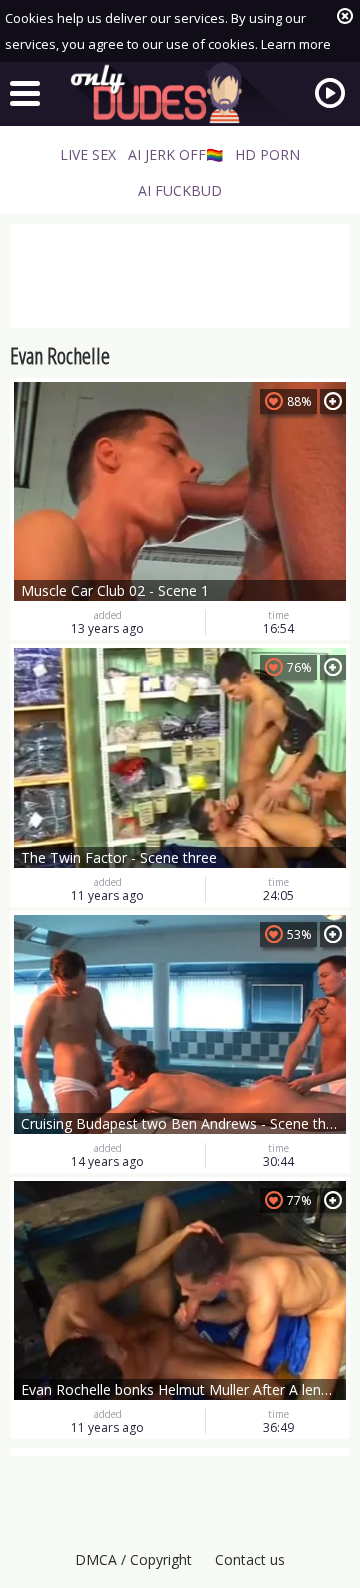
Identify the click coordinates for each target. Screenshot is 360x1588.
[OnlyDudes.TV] (180, 93)
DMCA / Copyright (133, 1559)
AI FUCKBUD (180, 190)
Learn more (296, 44)
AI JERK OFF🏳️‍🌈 (175, 154)
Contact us (250, 1559)
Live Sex (88, 154)
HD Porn (267, 154)
